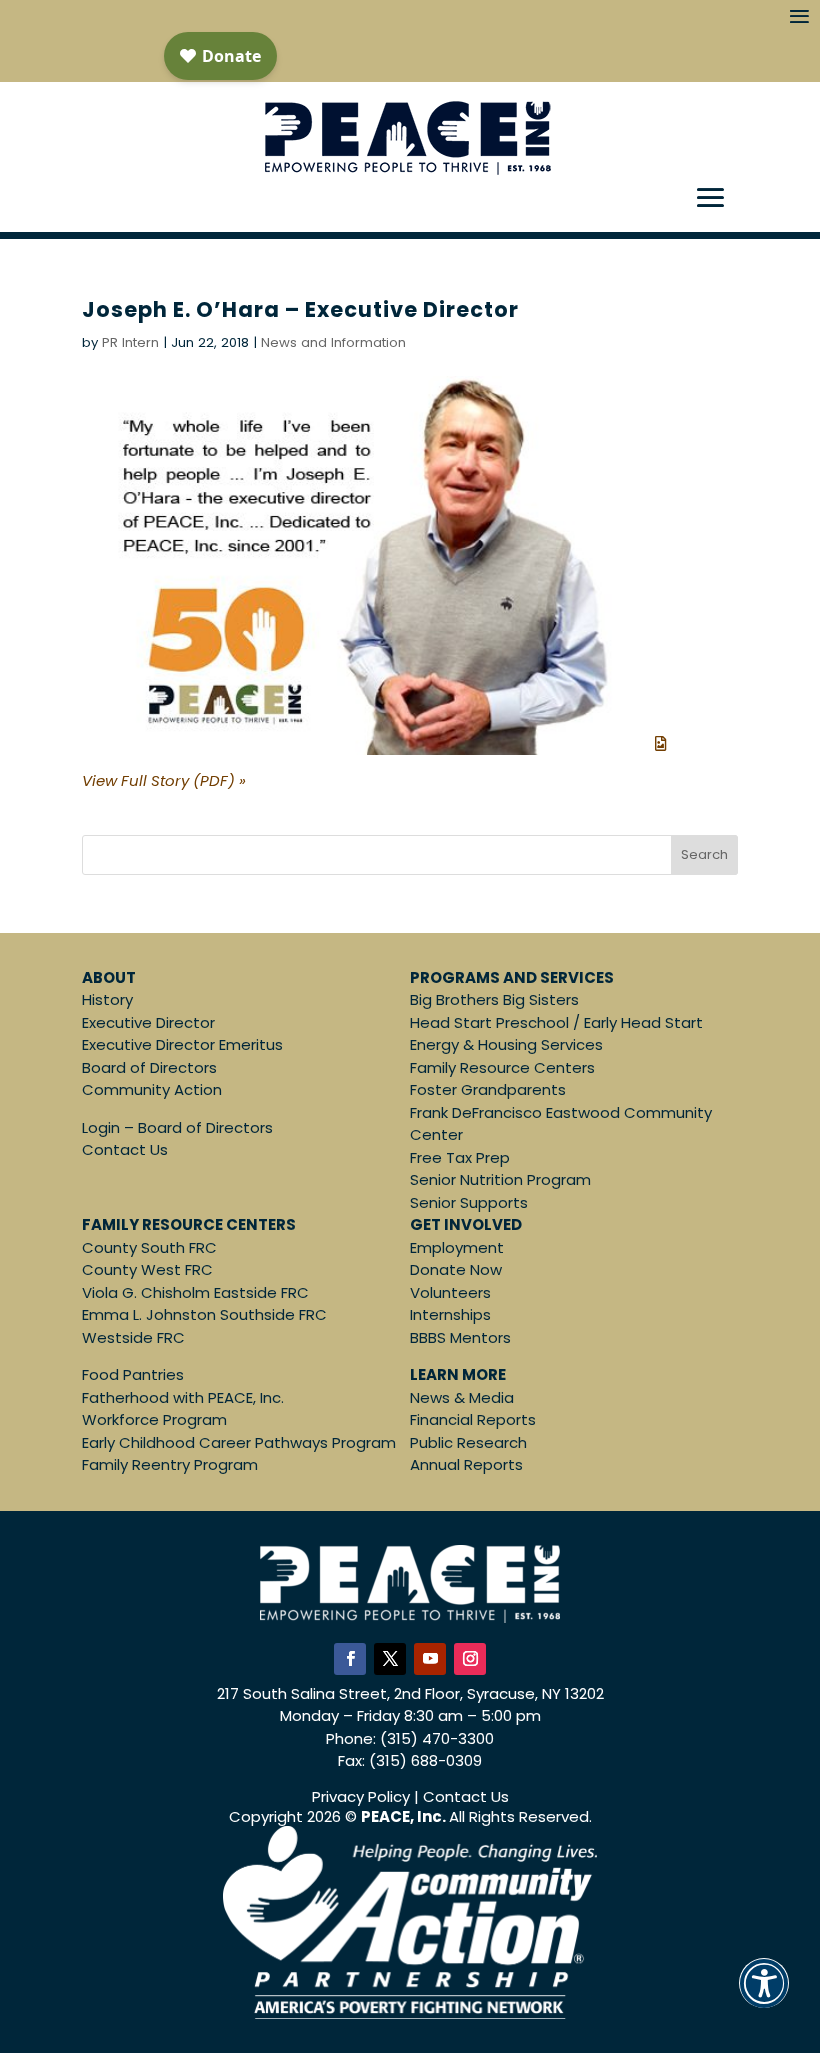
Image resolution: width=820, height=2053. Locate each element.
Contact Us (125, 1149)
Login (101, 1127)
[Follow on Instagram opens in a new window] (470, 1659)
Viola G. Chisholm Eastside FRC (195, 1292)
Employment (457, 1247)
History (107, 999)
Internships (450, 1314)
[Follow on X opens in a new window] (390, 1659)
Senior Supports (469, 1202)
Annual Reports (466, 1464)
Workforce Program (154, 1419)
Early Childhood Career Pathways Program (239, 1442)
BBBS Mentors (460, 1337)
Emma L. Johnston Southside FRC (204, 1314)
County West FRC (147, 1269)
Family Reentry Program (170, 1464)
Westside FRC (133, 1337)
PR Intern (130, 342)
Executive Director (148, 1022)
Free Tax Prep (460, 1157)
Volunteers (450, 1292)
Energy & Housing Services (506, 1044)
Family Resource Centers (502, 1067)
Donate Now (456, 1269)
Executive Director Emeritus (182, 1044)
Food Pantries (133, 1374)
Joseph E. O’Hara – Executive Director (300, 309)
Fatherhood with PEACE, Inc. (183, 1397)
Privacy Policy (361, 1796)
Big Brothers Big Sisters (494, 999)
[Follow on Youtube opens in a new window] (430, 1659)
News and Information (333, 342)
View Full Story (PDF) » (164, 780)
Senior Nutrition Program (500, 1179)
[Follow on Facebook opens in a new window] (350, 1659)
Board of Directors (149, 1067)
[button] (764, 1996)
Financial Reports (473, 1419)
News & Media (462, 1397)
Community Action (152, 1089)
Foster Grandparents (488, 1089)
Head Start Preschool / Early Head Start (556, 1022)
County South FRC (149, 1247)
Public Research (468, 1442)
